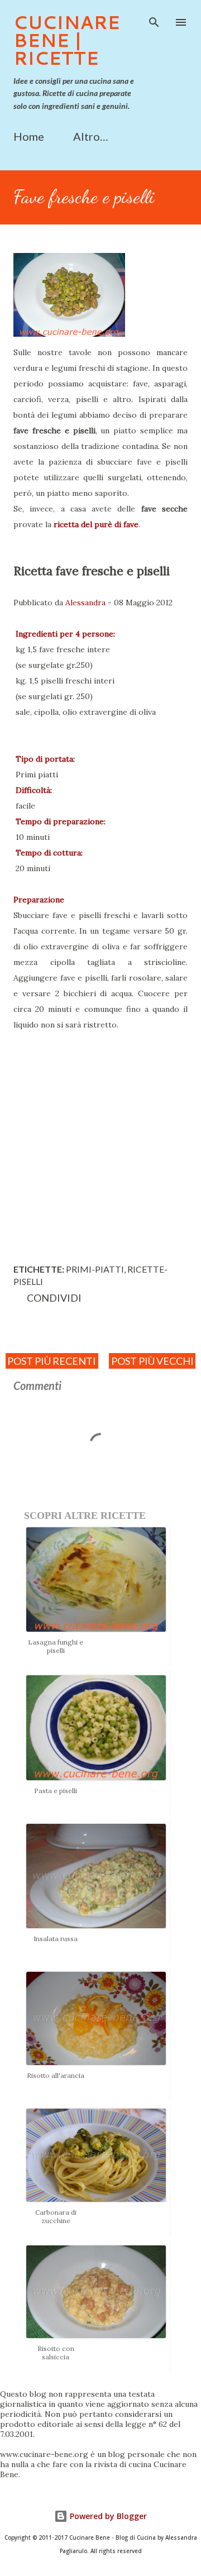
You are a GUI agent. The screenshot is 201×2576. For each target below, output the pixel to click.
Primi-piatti (95, 1269)
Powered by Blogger (107, 2516)
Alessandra (85, 603)
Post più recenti (52, 1361)
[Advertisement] (100, 1144)
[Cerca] (154, 20)
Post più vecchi (152, 1361)
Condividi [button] (54, 1298)
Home (29, 136)
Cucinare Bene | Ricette (67, 40)
